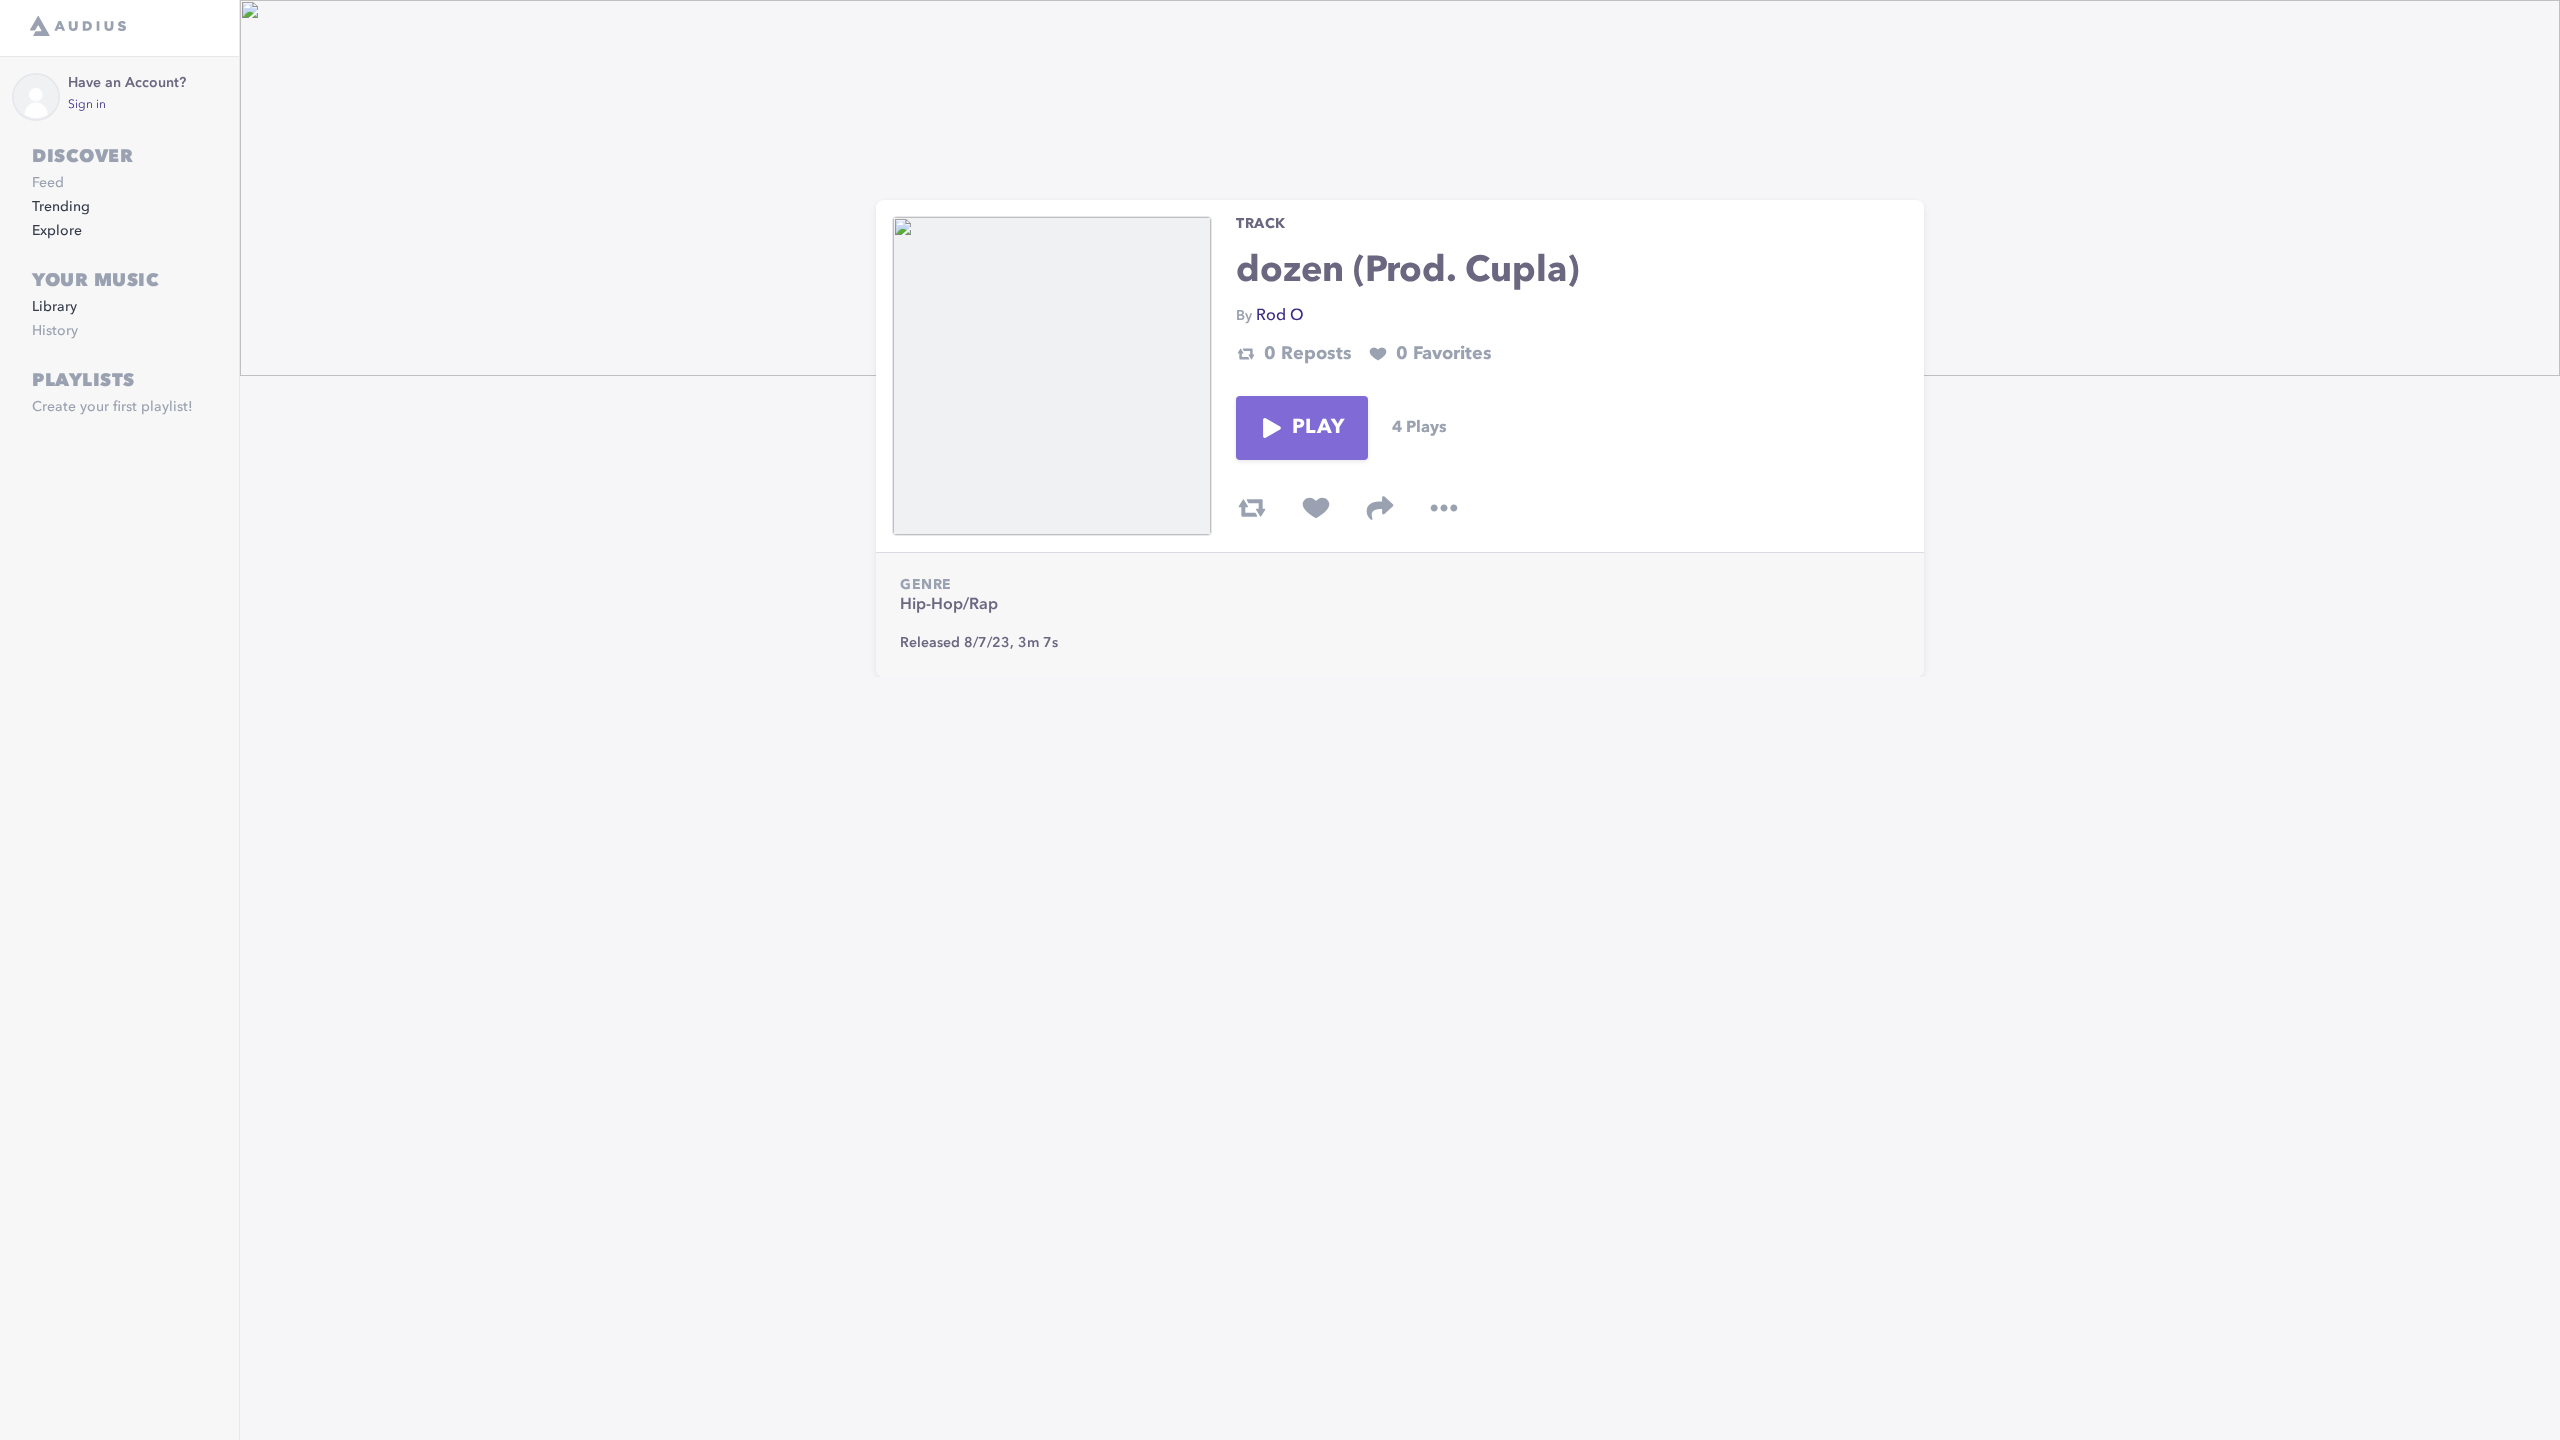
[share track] (1380, 508)
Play (1318, 428)
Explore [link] (57, 231)
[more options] (1444, 508)
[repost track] (1252, 508)
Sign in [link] (87, 105)
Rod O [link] (1280, 316)
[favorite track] (1316, 508)
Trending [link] (61, 207)
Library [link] (54, 307)
